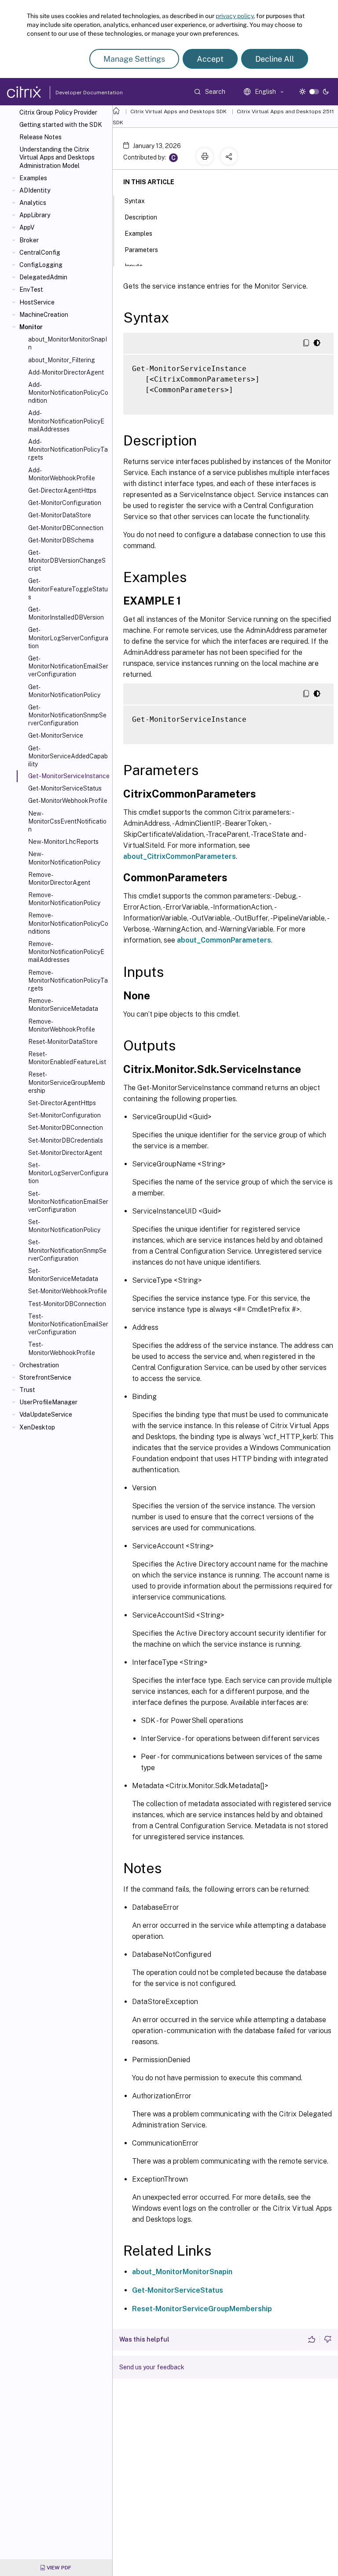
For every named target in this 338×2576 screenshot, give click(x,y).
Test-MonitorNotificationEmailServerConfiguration (68, 1324)
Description (141, 217)
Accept (210, 59)
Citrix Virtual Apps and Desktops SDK (178, 111)
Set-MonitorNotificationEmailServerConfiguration (68, 1202)
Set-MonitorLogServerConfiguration (68, 1173)
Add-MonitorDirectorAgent (66, 372)
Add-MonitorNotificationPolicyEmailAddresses (66, 421)
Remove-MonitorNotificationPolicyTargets (68, 980)
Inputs (134, 266)
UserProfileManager (48, 1402)
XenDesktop (37, 1427)
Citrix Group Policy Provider (58, 112)
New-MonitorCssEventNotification (67, 821)
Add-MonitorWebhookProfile (62, 474)
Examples (33, 178)
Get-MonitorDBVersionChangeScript (67, 560)
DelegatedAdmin (43, 277)
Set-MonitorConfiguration (64, 1115)
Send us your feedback (152, 2367)
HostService (37, 302)
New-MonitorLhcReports (63, 842)
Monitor (31, 327)
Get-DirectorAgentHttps (62, 490)
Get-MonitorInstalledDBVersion (66, 613)
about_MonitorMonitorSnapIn (68, 343)
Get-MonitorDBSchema (61, 540)
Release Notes (40, 137)
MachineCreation (44, 315)
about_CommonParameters (224, 940)
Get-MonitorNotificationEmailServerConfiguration (68, 666)
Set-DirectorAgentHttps (62, 1103)
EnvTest (31, 290)
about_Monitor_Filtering (62, 360)
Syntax (135, 201)
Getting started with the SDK (61, 125)
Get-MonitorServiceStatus (65, 788)
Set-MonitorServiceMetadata (63, 1275)
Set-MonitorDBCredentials (66, 1140)
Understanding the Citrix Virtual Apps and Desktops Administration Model (57, 157)
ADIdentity (35, 190)
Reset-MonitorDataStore (63, 1042)
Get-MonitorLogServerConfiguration (68, 638)
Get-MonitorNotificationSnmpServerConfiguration (67, 715)
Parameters (141, 250)
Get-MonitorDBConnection (66, 528)
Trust (27, 1390)
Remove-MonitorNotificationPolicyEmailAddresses (66, 952)
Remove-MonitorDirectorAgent (59, 879)
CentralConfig (40, 252)
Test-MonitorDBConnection (67, 1304)
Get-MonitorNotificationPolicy (64, 691)
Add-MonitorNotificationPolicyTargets (68, 449)
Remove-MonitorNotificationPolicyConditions (68, 923)
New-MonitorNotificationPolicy (64, 858)
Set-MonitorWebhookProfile (68, 1291)
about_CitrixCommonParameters (180, 856)
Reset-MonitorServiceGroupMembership (67, 1082)
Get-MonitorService (56, 735)
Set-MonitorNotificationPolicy (64, 1226)
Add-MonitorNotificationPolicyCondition (68, 393)
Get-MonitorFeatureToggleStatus (68, 589)
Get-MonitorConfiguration (65, 503)
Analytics (33, 203)
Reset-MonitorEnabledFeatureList (67, 1058)
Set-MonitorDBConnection (66, 1128)
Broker (29, 240)
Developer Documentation (75, 93)
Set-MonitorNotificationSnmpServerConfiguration (67, 1250)
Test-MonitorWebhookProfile (62, 1348)
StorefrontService (45, 1377)
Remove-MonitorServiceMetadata (63, 1005)
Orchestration (39, 1365)
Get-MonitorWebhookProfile (68, 801)
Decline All (275, 59)
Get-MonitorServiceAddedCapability (68, 756)
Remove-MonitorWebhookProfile (62, 1025)
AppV (27, 227)
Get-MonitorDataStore (60, 515)
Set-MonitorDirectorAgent (65, 1153)
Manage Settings (134, 59)
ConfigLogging (41, 265)
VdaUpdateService (46, 1414)
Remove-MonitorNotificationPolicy (64, 899)
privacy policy (235, 16)
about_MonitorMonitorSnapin (182, 2272)
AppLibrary (35, 215)
